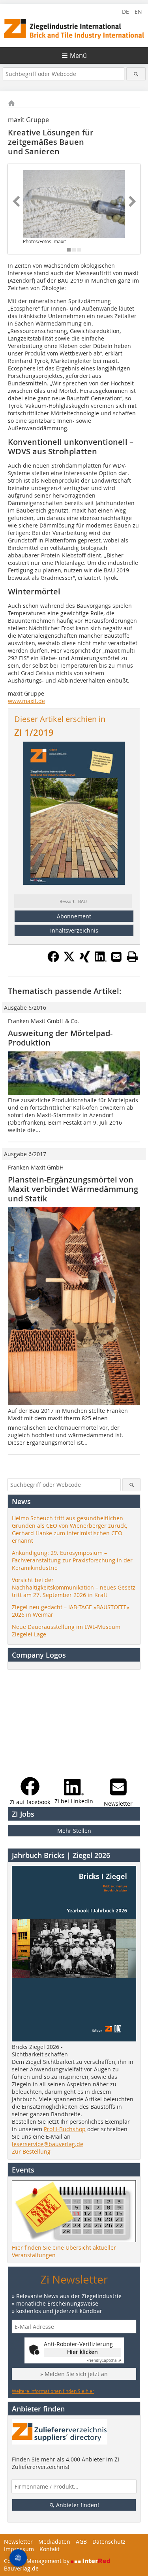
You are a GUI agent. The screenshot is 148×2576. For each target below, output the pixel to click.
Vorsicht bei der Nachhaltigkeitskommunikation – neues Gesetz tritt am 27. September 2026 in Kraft (74, 1587)
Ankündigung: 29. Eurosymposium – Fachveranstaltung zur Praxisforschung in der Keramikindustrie (72, 1560)
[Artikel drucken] (132, 957)
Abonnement (74, 916)
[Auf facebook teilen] (53, 960)
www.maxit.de (26, 701)
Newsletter (18, 2542)
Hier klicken (82, 2352)
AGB (81, 2542)
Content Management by (37, 2561)
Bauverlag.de (21, 2568)
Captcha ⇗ (104, 2360)
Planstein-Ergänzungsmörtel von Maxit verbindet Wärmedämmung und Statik (73, 1189)
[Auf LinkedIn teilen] (101, 960)
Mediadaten (54, 2542)
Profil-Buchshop (65, 2129)
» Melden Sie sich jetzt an (74, 2374)
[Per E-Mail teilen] (116, 957)
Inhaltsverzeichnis (74, 930)
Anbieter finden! (77, 2505)
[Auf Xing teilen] (85, 960)
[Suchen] (136, 74)
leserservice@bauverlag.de (48, 2144)
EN (138, 12)
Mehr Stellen (74, 1831)
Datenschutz (109, 2542)
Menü (78, 56)
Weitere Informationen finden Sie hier (53, 2391)
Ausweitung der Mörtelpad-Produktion (60, 1038)
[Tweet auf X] (69, 960)
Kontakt (50, 2549)
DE (126, 12)
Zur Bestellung (31, 2151)
